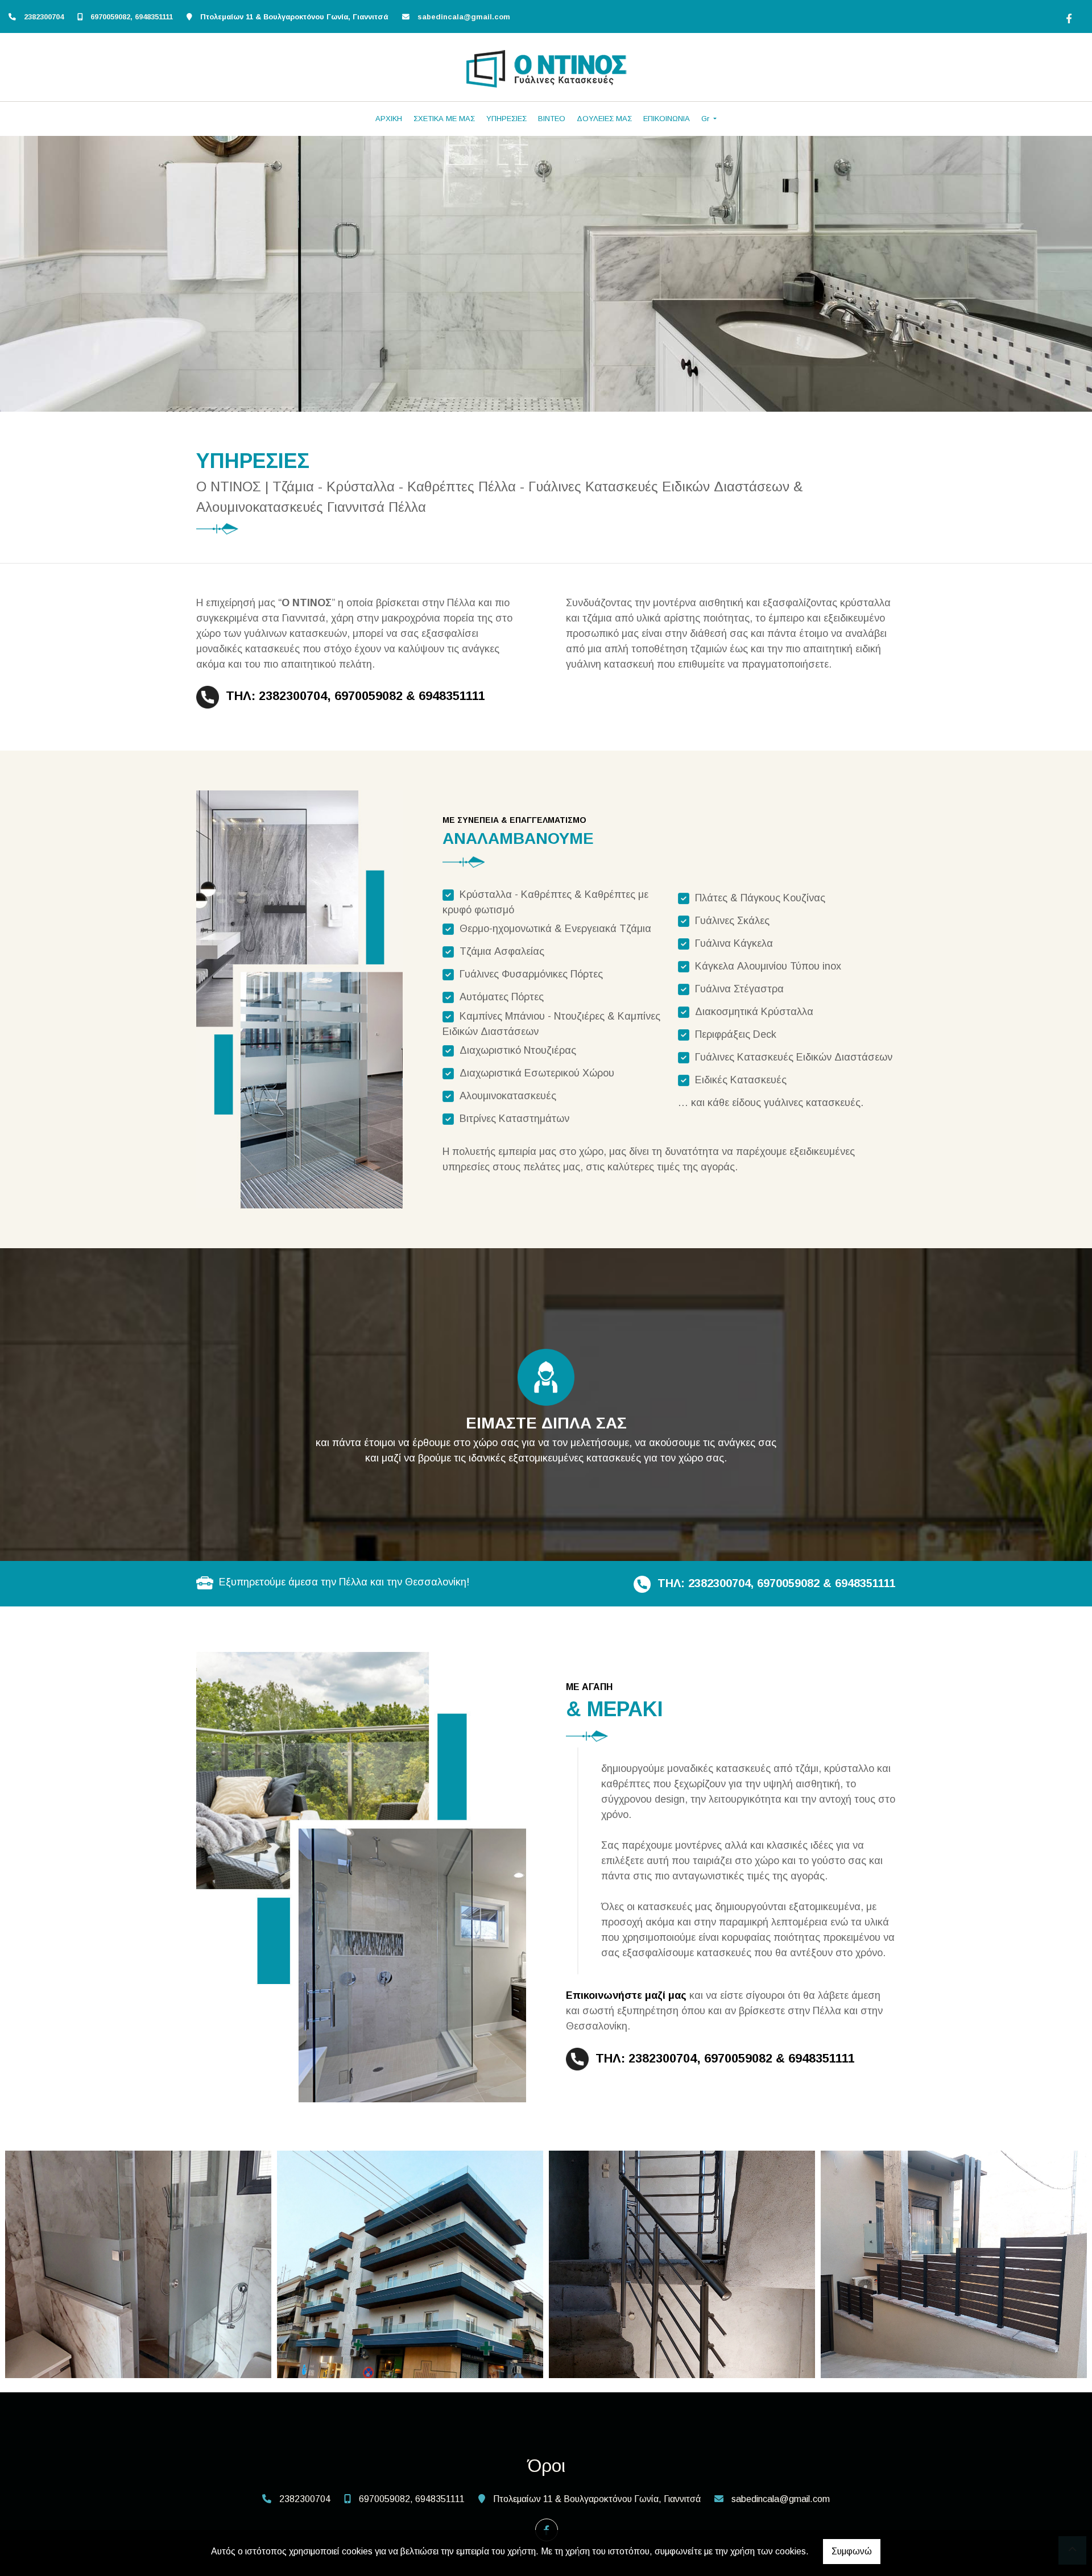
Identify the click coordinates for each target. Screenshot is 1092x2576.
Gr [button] (706, 119)
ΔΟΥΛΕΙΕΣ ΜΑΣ (604, 119)
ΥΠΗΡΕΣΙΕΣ (506, 119)
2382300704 (44, 17)
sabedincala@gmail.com (464, 17)
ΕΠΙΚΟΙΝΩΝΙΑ (667, 119)
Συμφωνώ (852, 2551)
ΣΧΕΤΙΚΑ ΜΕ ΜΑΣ (444, 119)
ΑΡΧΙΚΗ (389, 119)
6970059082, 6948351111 (132, 17)
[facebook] (1068, 17)
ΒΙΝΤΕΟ (552, 119)
